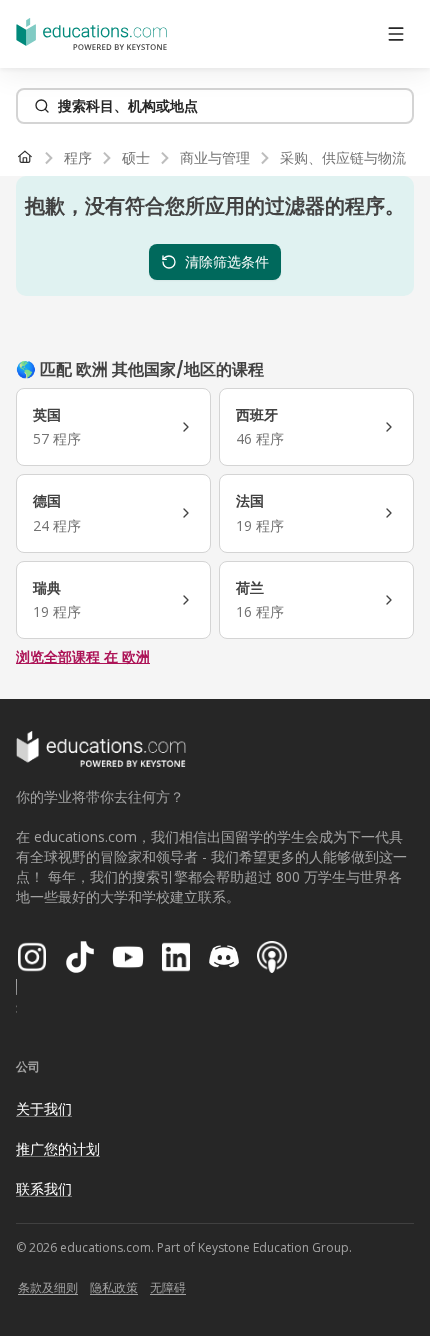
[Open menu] (396, 34)
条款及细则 (48, 1287)
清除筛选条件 (227, 261)
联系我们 (44, 1188)
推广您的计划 (58, 1148)
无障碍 (168, 1287)
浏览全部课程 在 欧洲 (83, 656)
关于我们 (44, 1108)
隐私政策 (114, 1287)
